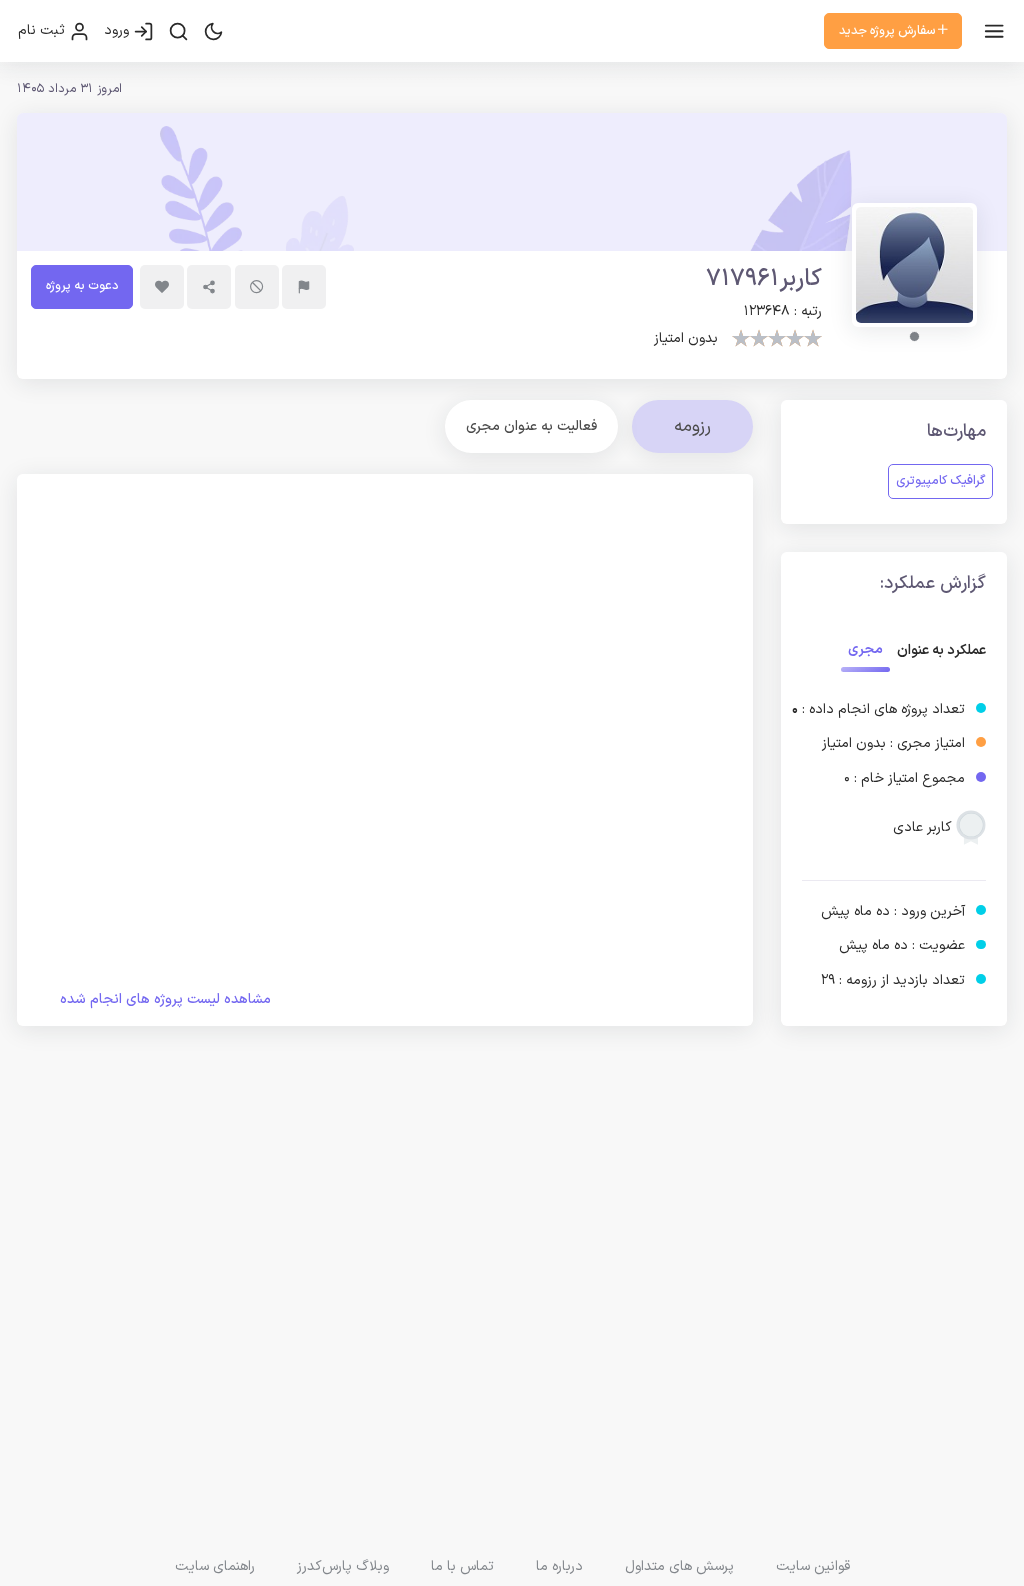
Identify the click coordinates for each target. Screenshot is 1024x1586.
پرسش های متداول (679, 1566)
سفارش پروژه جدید (888, 30)
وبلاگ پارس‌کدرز (343, 1566)
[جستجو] (178, 31)
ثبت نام (43, 30)
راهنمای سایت (215, 1566)
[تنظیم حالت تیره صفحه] (213, 31)
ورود (118, 30)
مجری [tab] (865, 649)
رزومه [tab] (692, 426)
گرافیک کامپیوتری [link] (940, 480)
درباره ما (559, 1566)
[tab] (531, 426)
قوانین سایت (813, 1566)
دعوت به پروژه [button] (82, 285)
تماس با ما (462, 1566)
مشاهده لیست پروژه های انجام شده (165, 999)
